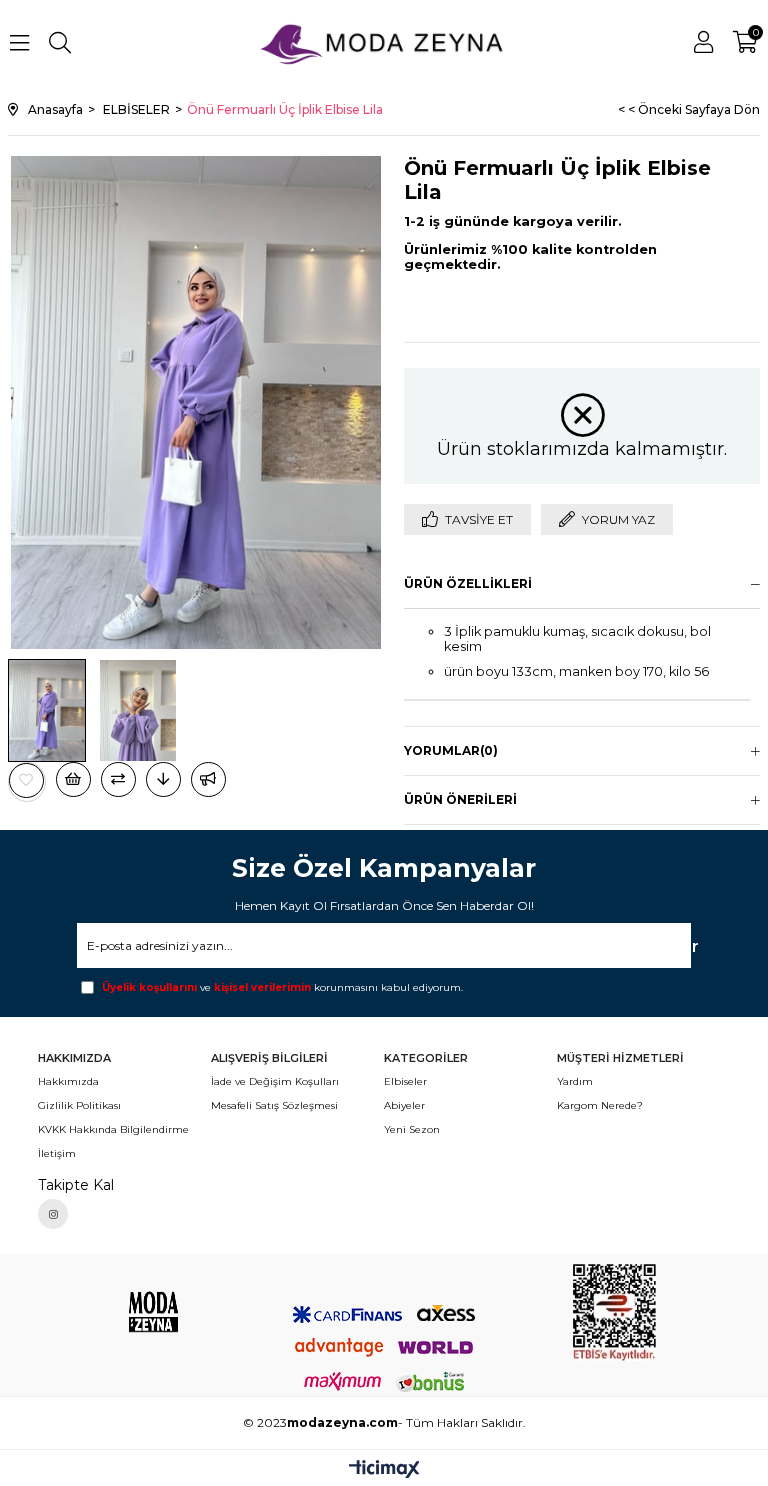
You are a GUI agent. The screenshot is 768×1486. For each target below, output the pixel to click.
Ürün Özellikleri (468, 583)
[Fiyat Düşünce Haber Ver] (163, 779)
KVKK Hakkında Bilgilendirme (113, 1129)
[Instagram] (53, 1214)
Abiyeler (404, 1105)
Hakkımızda (68, 1081)
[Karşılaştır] (118, 779)
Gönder (662, 946)
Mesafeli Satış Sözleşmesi (274, 1105)
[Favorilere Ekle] (27, 780)
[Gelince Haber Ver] (208, 779)
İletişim (57, 1153)
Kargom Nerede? (600, 1105)
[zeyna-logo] (153, 1311)
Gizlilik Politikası (79, 1105)
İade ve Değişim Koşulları (275, 1081)
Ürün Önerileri (460, 799)
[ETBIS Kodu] (614, 1312)
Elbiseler (405, 1081)
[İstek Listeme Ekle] (73, 779)
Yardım (575, 1081)
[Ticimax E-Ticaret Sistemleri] (384, 1470)
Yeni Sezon (412, 1129)
